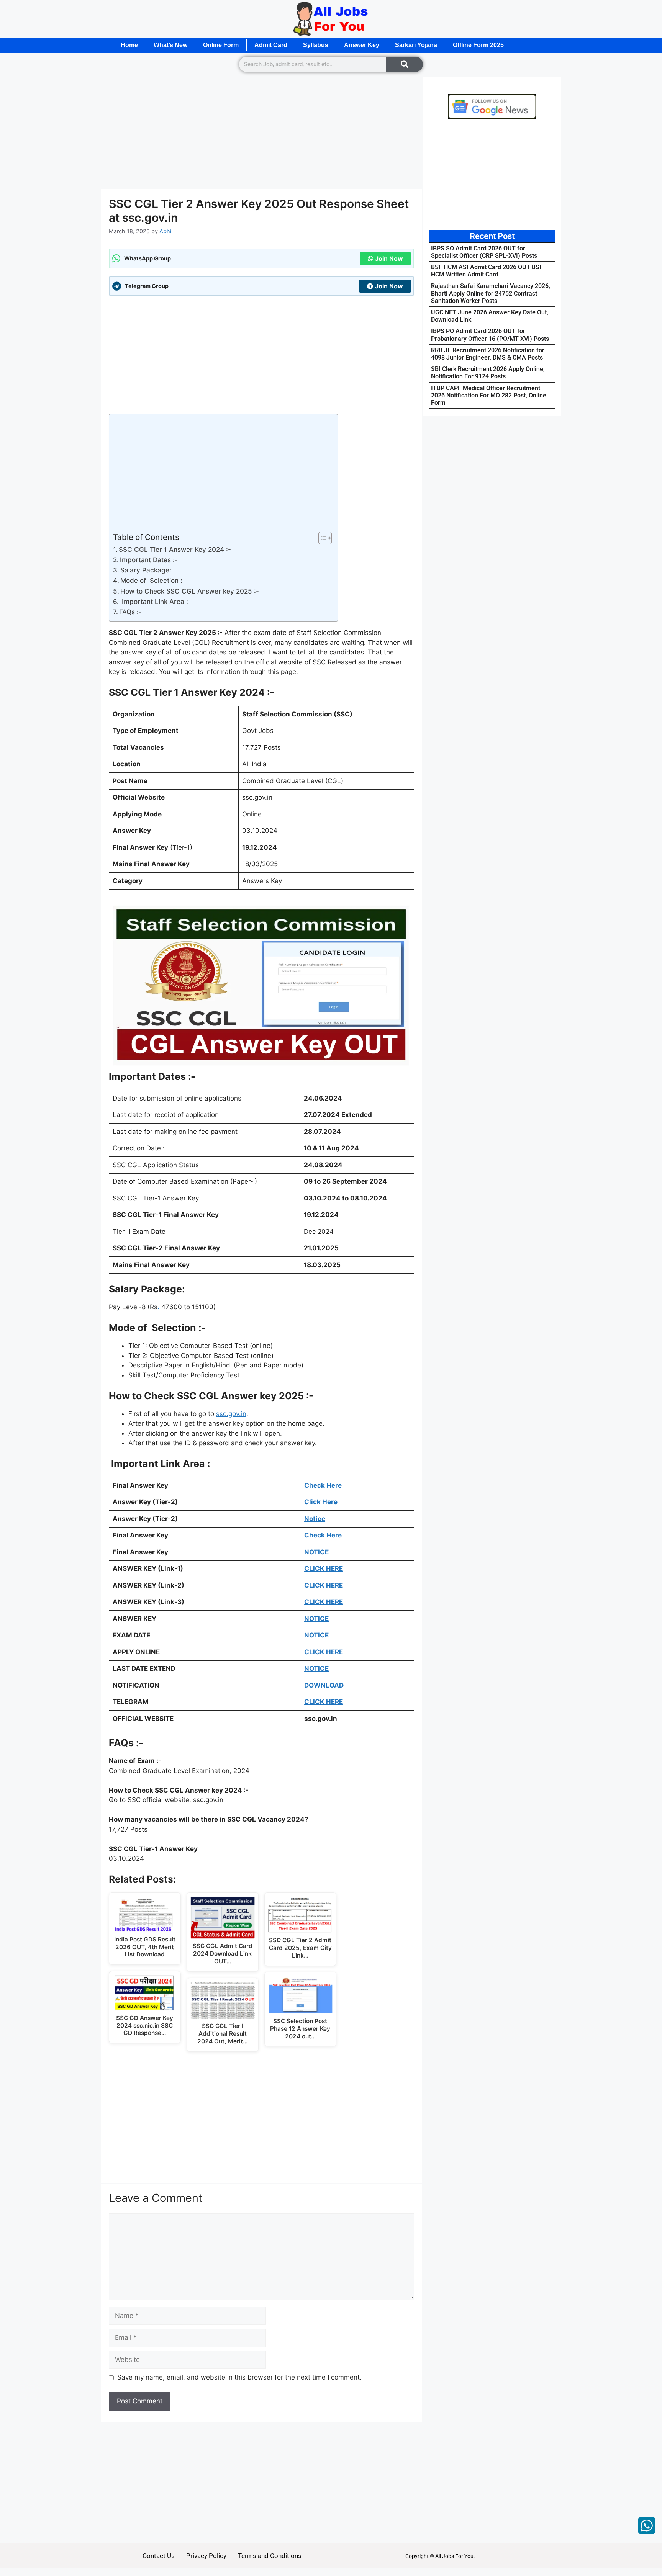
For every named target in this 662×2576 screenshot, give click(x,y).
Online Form (221, 45)
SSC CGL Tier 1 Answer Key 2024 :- (175, 550)
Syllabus (316, 45)
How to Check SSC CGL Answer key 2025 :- (190, 591)
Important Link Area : (154, 602)
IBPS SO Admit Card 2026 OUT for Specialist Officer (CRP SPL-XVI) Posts (484, 252)
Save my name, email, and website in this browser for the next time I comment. (239, 2377)
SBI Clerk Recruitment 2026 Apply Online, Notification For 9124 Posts (488, 373)
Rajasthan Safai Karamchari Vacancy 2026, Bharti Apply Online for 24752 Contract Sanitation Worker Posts (491, 293)
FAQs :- (130, 612)
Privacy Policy (206, 2556)
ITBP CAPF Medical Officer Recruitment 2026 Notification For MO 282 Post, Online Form (489, 395)
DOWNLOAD (324, 1685)
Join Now (389, 258)
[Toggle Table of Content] (321, 538)
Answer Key (362, 45)
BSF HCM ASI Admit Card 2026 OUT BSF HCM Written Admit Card (487, 271)
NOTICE (316, 1635)
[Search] (405, 64)
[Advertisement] (261, 132)
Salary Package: (146, 570)
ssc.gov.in (231, 1414)
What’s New (170, 45)
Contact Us (159, 2556)
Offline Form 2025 (478, 45)
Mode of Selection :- (153, 581)
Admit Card (271, 45)
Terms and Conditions (270, 2556)
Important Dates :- (149, 560)
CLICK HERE (324, 1652)
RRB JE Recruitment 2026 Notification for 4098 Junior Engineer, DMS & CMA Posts (488, 354)
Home (129, 45)
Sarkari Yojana (416, 45)
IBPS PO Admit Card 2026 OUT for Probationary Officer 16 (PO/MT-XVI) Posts (490, 335)
